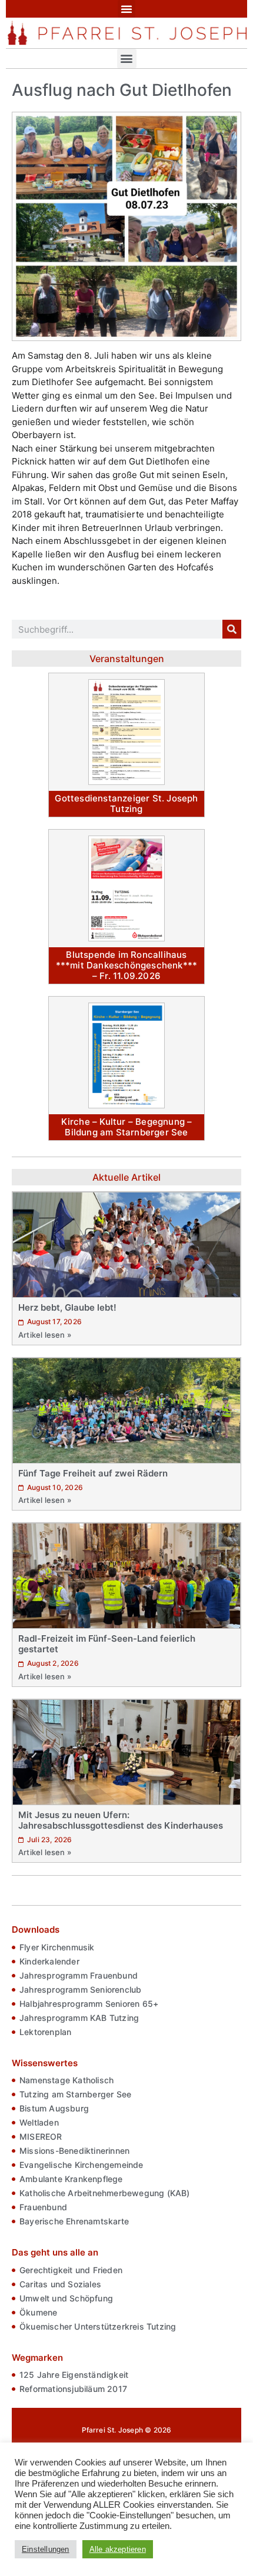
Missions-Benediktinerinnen (74, 2151)
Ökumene (38, 2312)
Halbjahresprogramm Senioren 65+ (89, 2004)
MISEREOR (41, 2136)
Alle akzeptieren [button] (118, 2549)
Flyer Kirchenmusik (57, 1947)
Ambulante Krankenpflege (71, 2179)
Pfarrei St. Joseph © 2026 (127, 2430)
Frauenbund (43, 2207)
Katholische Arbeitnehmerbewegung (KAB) (105, 2193)
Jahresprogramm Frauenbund (79, 1975)
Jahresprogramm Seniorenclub (80, 1989)
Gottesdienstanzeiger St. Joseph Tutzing (126, 803)
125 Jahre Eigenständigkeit (74, 2375)
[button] (126, 9)
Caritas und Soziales (60, 2284)
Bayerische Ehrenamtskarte (74, 2221)
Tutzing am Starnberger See (75, 2094)
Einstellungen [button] (46, 2549)
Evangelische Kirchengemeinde (81, 2165)
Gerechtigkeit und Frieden (71, 2270)
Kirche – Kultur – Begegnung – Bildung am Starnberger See (127, 1127)
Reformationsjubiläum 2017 (73, 2389)
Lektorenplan (45, 2032)
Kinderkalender (49, 1961)
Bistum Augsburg (54, 2108)
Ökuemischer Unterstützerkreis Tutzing (98, 2326)
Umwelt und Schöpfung (66, 2298)
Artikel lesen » (45, 1335)
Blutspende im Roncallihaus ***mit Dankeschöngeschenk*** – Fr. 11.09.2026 (127, 965)
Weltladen (39, 2122)
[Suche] (232, 629)
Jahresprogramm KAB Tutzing (79, 2018)
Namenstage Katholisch (66, 2080)
